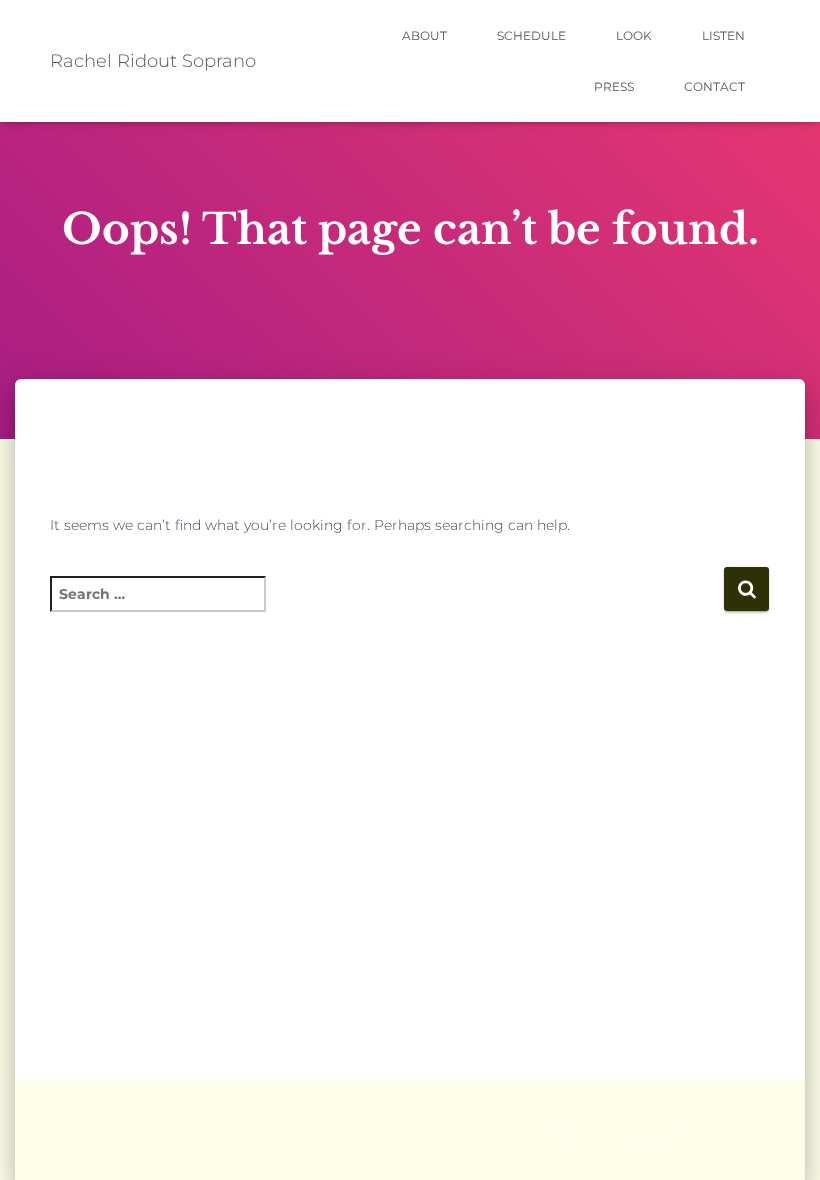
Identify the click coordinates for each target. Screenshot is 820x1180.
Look (634, 35)
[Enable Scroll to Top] (780, 1140)
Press (614, 86)
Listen (723, 35)
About (424, 35)
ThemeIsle (734, 1135)
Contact (714, 86)
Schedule (531, 35)
